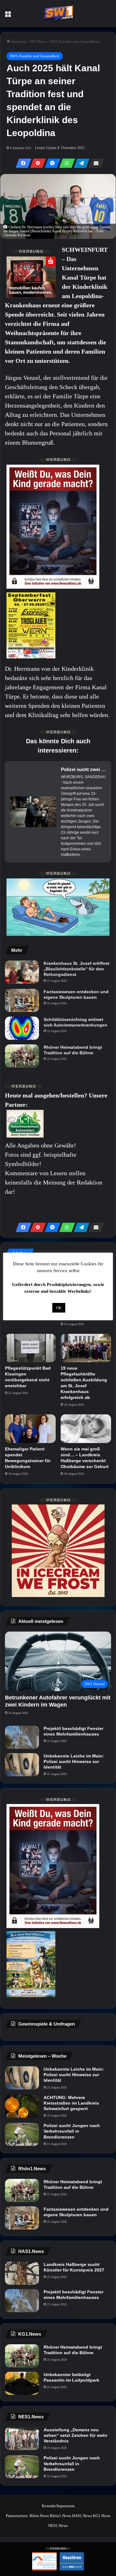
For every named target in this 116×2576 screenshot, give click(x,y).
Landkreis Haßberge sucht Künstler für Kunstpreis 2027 (74, 2267)
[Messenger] (51, 163)
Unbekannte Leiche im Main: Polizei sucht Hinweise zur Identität (74, 1761)
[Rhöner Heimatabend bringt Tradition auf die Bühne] (22, 1056)
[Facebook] (22, 163)
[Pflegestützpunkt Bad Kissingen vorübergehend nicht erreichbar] (30, 1348)
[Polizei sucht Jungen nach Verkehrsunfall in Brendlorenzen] (22, 2134)
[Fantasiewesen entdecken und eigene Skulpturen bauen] (22, 1000)
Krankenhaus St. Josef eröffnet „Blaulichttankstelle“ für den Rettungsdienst (77, 969)
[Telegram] (80, 163)
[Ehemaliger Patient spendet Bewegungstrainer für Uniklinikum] (30, 1429)
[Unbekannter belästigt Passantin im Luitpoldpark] (22, 2383)
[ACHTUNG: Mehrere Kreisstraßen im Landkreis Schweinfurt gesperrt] (22, 2106)
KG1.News (102, 2516)
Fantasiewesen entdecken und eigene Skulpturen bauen (76, 994)
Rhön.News (39, 2516)
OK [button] (59, 1308)
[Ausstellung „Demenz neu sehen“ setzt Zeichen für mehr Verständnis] (22, 2439)
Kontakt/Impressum (58, 2506)
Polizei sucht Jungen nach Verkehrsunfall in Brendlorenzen (72, 2131)
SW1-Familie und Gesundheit (75, 41)
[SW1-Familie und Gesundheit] (58, 14)
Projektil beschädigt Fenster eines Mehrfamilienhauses (73, 1731)
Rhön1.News (60, 2516)
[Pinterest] (36, 163)
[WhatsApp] (65, 163)
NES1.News (58, 2526)
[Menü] (8, 16)
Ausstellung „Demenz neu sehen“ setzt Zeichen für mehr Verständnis (75, 2435)
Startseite (18, 41)
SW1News (38, 41)
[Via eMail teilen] (94, 163)
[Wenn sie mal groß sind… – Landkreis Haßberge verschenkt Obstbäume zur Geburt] (86, 1429)
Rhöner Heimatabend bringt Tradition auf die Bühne (73, 1050)
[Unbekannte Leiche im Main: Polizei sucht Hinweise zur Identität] (22, 1765)
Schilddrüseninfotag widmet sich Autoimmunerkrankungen (75, 1022)
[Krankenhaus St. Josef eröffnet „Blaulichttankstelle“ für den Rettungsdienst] (22, 972)
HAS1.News (82, 2516)
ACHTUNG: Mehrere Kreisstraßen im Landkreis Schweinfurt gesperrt (71, 2103)
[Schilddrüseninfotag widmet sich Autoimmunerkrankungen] (22, 1028)
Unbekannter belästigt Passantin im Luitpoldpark (71, 2377)
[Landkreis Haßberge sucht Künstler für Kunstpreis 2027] (22, 2273)
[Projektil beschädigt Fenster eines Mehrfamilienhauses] (22, 1737)
